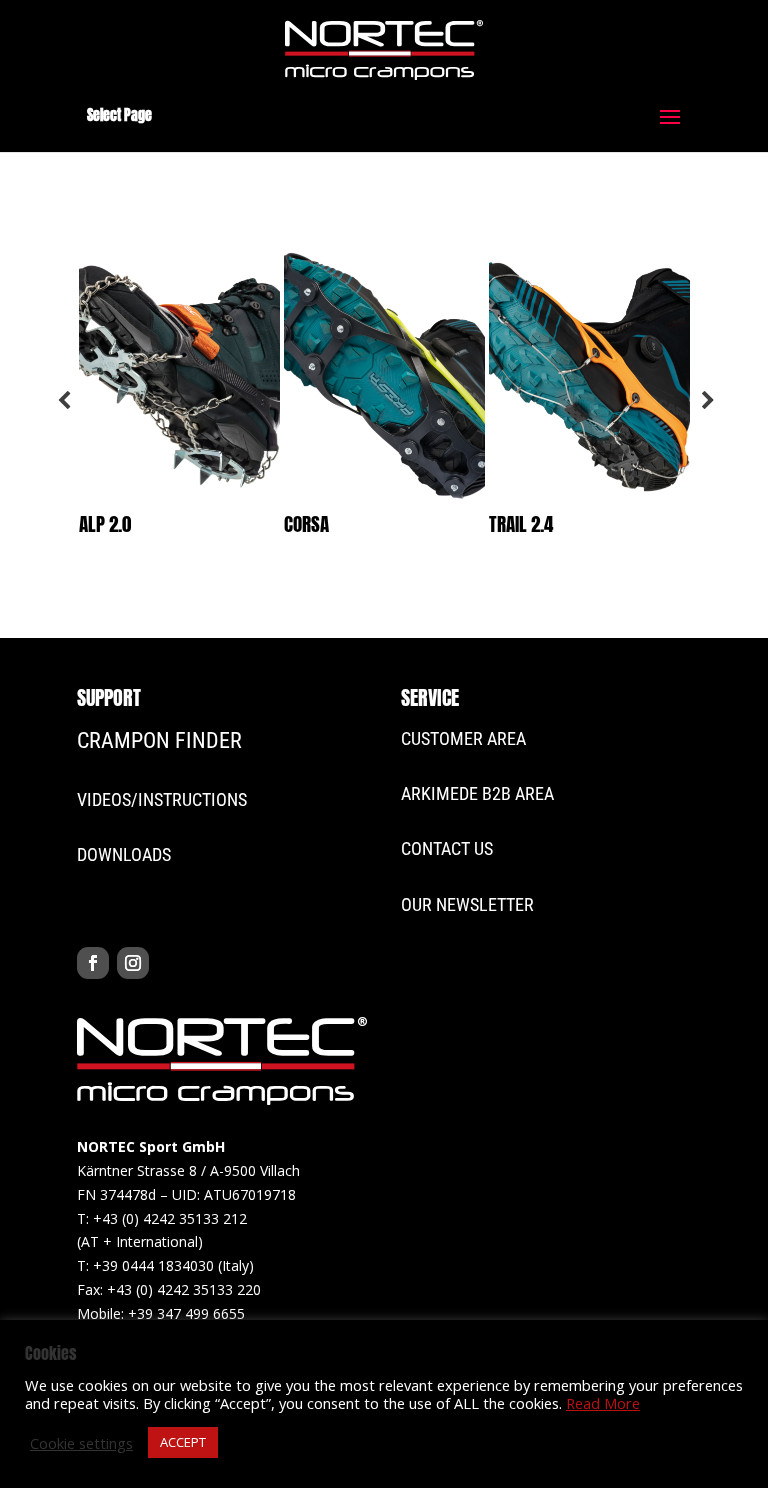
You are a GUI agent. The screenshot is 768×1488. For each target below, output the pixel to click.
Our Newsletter (467, 904)
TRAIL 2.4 (521, 524)
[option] (179, 401)
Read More (603, 1403)
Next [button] (706, 401)
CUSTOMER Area (463, 738)
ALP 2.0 (105, 524)
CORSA (306, 524)
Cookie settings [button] (81, 1443)
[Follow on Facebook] (93, 963)
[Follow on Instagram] (133, 963)
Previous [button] (62, 401)
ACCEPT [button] (183, 1442)
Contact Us (447, 848)
